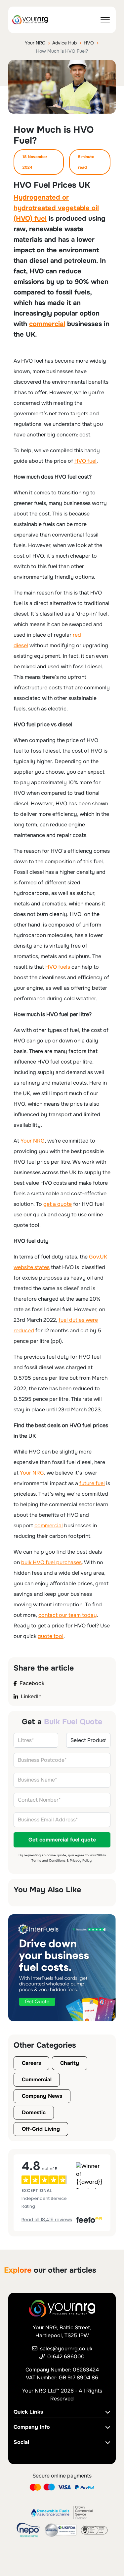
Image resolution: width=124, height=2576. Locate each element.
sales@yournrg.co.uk (66, 2349)
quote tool (51, 1636)
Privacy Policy (81, 1860)
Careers (31, 2063)
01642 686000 (66, 2356)
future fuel (92, 1483)
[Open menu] (105, 20)
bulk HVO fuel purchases (51, 1562)
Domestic (34, 2112)
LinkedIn (31, 1696)
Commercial (37, 2079)
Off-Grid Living (41, 2129)
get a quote (58, 1204)
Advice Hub (64, 43)
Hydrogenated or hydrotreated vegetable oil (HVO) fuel (56, 208)
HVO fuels (58, 967)
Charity (70, 2063)
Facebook (32, 1683)
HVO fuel (85, 461)
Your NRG (35, 43)
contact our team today (68, 1615)
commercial (47, 324)
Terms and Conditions (48, 1860)
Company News (42, 2096)
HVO (89, 43)
